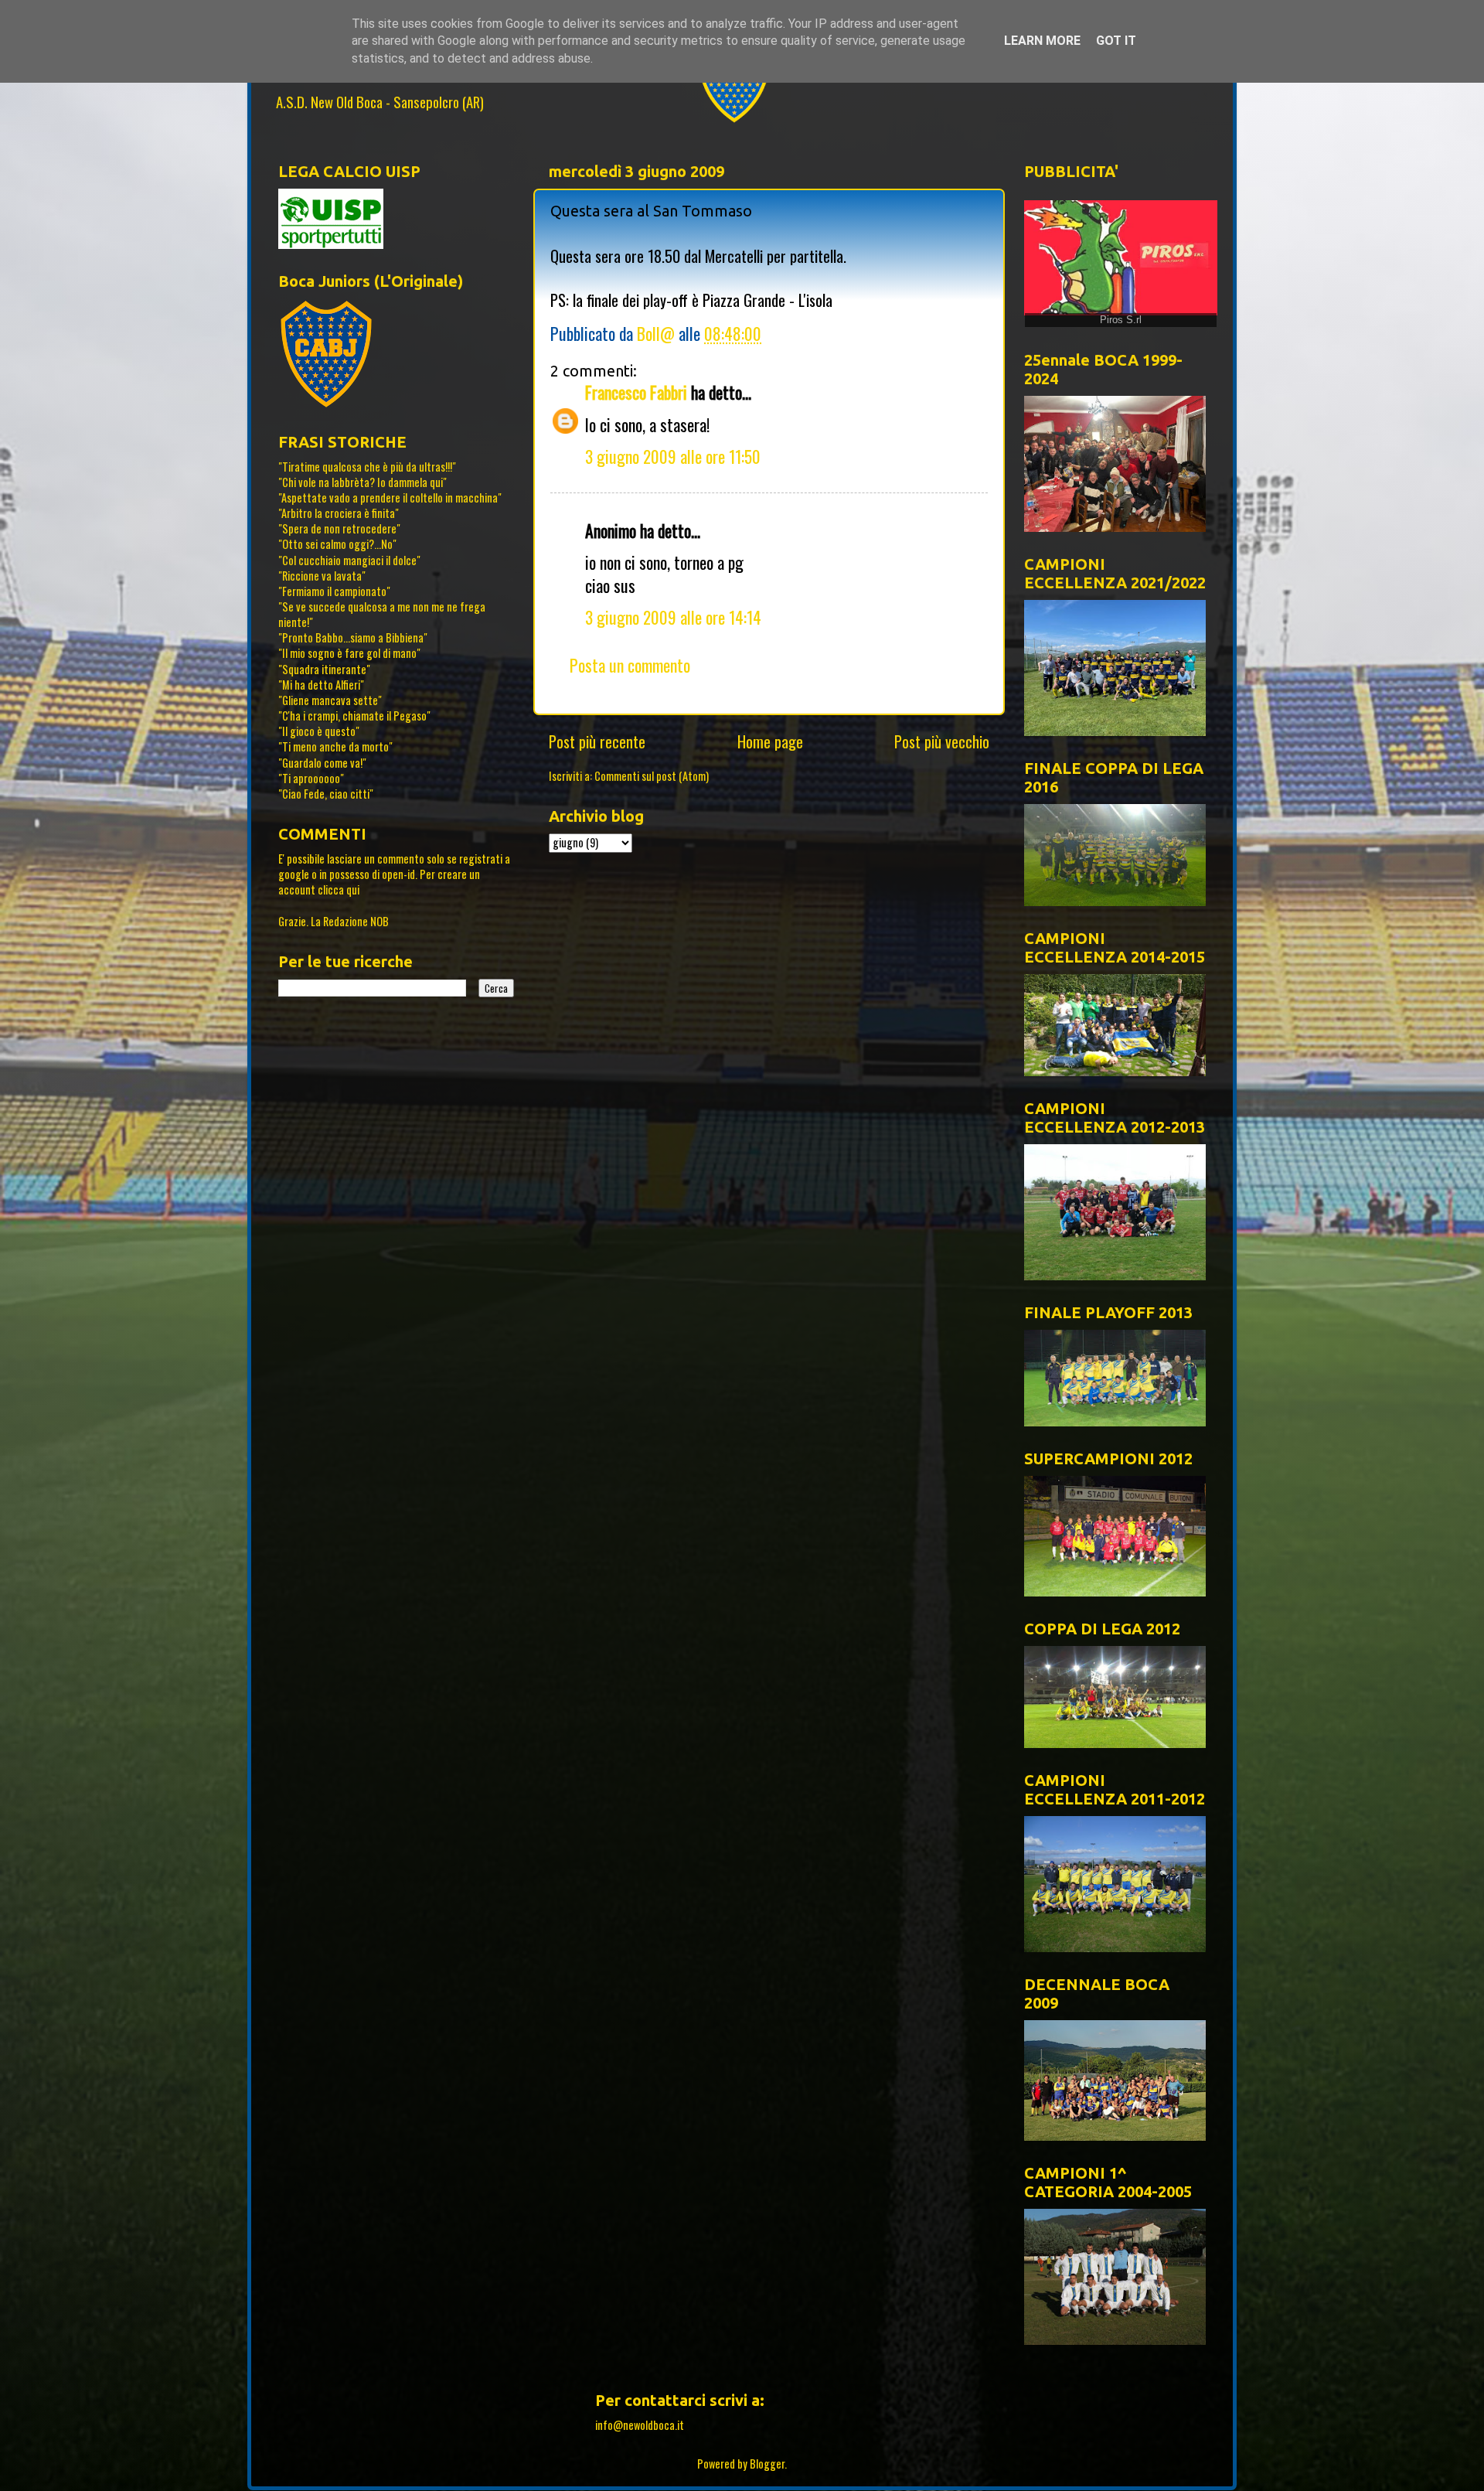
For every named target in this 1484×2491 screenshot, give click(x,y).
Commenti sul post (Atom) (652, 776)
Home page (770, 741)
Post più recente (597, 741)
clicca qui (339, 889)
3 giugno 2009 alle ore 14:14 (673, 617)
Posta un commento (630, 665)
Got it (1116, 41)
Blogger (767, 2464)
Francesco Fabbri (636, 392)
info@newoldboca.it (640, 2425)
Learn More (1042, 41)
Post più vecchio (942, 741)
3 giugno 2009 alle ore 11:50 (673, 456)
